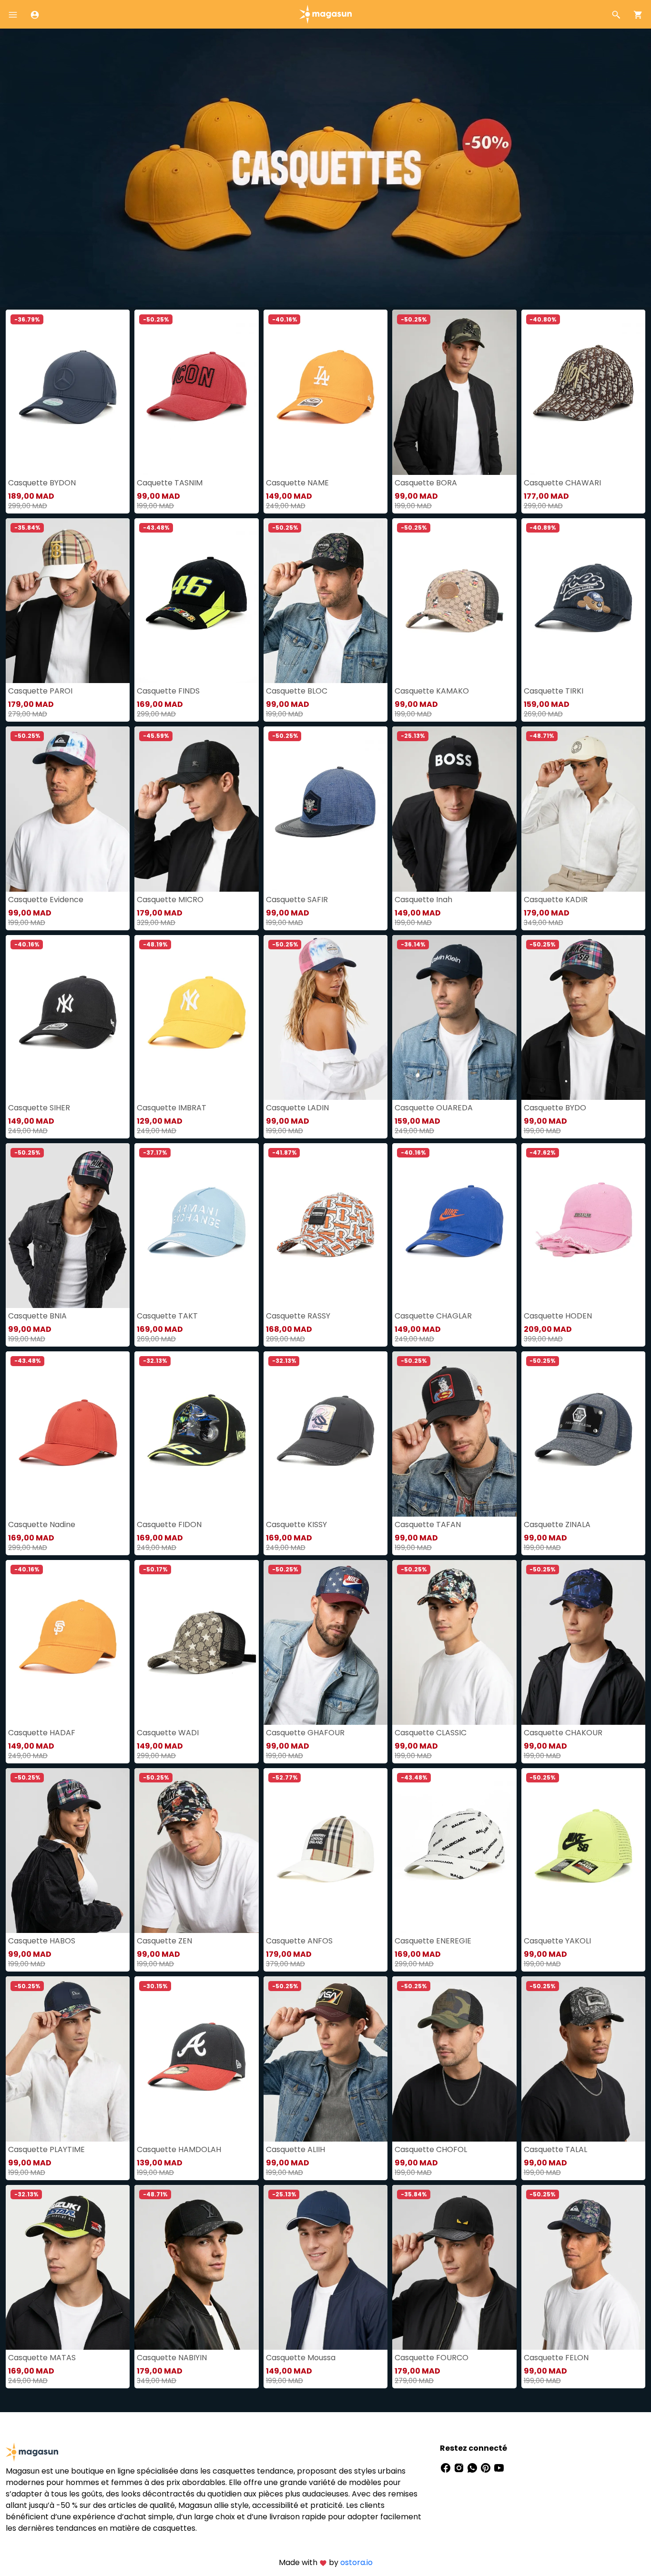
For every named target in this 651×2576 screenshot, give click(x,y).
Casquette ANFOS (299, 1941)
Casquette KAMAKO (432, 691)
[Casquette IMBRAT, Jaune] (196, 1017)
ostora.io (356, 2562)
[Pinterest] (487, 2467)
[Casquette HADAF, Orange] (68, 1642)
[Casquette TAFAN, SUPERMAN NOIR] (454, 1434)
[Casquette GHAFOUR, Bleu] (325, 1642)
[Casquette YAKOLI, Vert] (583, 1851)
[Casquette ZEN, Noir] (196, 1851)
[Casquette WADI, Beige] (196, 1642)
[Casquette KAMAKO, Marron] (454, 601)
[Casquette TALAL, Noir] (583, 2059)
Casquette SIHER (39, 1108)
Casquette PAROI (40, 691)
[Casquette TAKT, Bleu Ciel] (196, 1226)
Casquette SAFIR (297, 900)
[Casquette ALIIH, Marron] (325, 2059)
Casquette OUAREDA (434, 1108)
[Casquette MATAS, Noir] (68, 2267)
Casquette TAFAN (428, 1524)
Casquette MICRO (170, 900)
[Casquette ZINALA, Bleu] (583, 1434)
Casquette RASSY (298, 1316)
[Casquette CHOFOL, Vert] (454, 2059)
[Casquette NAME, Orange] (325, 392)
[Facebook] (447, 2467)
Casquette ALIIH (295, 2149)
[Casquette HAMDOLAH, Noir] (196, 2059)
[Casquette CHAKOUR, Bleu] (583, 1642)
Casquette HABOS (42, 1941)
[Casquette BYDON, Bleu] (68, 392)
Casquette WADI (168, 1733)
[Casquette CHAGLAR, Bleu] (454, 1226)
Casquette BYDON (42, 483)
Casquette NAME (297, 483)
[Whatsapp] (473, 2467)
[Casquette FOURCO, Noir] (454, 2267)
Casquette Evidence (46, 900)
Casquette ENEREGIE (433, 1941)
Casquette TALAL (555, 2149)
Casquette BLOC (297, 691)
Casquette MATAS (42, 2358)
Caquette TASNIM (170, 483)
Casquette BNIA (37, 1316)
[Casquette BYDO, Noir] (583, 1017)
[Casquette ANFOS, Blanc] (325, 1851)
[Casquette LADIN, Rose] (325, 1017)
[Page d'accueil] (325, 14)
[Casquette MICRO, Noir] (196, 809)
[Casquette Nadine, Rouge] (68, 1434)
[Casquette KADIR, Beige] (583, 809)
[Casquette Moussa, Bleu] (325, 2267)
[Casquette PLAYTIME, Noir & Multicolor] (68, 2059)
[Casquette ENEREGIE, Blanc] (454, 1851)
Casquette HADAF (42, 1733)
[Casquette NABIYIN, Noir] (196, 2267)
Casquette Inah (423, 900)
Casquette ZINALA (557, 1524)
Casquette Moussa (301, 2358)
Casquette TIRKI (554, 691)
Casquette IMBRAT (172, 1108)
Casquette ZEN (164, 1941)
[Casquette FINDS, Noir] (196, 601)
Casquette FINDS (168, 691)
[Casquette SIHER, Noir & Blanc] (68, 1017)
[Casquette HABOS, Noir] (68, 1851)
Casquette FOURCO (432, 2358)
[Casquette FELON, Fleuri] (583, 2267)
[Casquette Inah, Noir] (454, 809)
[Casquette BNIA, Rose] (68, 1226)
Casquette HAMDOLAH (179, 2149)
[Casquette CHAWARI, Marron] (583, 392)
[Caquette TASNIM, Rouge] (196, 392)
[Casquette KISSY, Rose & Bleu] (325, 1434)
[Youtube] (499, 2467)
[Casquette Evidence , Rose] (68, 809)
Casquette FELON (556, 2358)
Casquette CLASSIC (431, 1733)
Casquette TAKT (167, 1316)
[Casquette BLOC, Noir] (325, 601)
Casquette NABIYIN (172, 2358)
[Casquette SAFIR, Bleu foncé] (325, 809)
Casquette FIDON (169, 1524)
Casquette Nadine (42, 1524)
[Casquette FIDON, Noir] (196, 1434)
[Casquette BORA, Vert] (454, 392)
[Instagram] (460, 2467)
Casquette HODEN (558, 1316)
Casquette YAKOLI (557, 1941)
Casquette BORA (426, 483)
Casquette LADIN (297, 1108)
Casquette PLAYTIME (46, 2149)
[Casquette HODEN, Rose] (583, 1226)
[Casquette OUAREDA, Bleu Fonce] (454, 1017)
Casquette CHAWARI (562, 483)
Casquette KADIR (556, 900)
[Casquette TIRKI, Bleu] (583, 601)
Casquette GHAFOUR (305, 1733)
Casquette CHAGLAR (433, 1316)
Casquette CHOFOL (431, 2149)
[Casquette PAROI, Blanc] (68, 601)
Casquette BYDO (555, 1108)
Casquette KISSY (296, 1524)
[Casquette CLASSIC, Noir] (454, 1642)
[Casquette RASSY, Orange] (325, 1226)
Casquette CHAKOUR (563, 1733)
